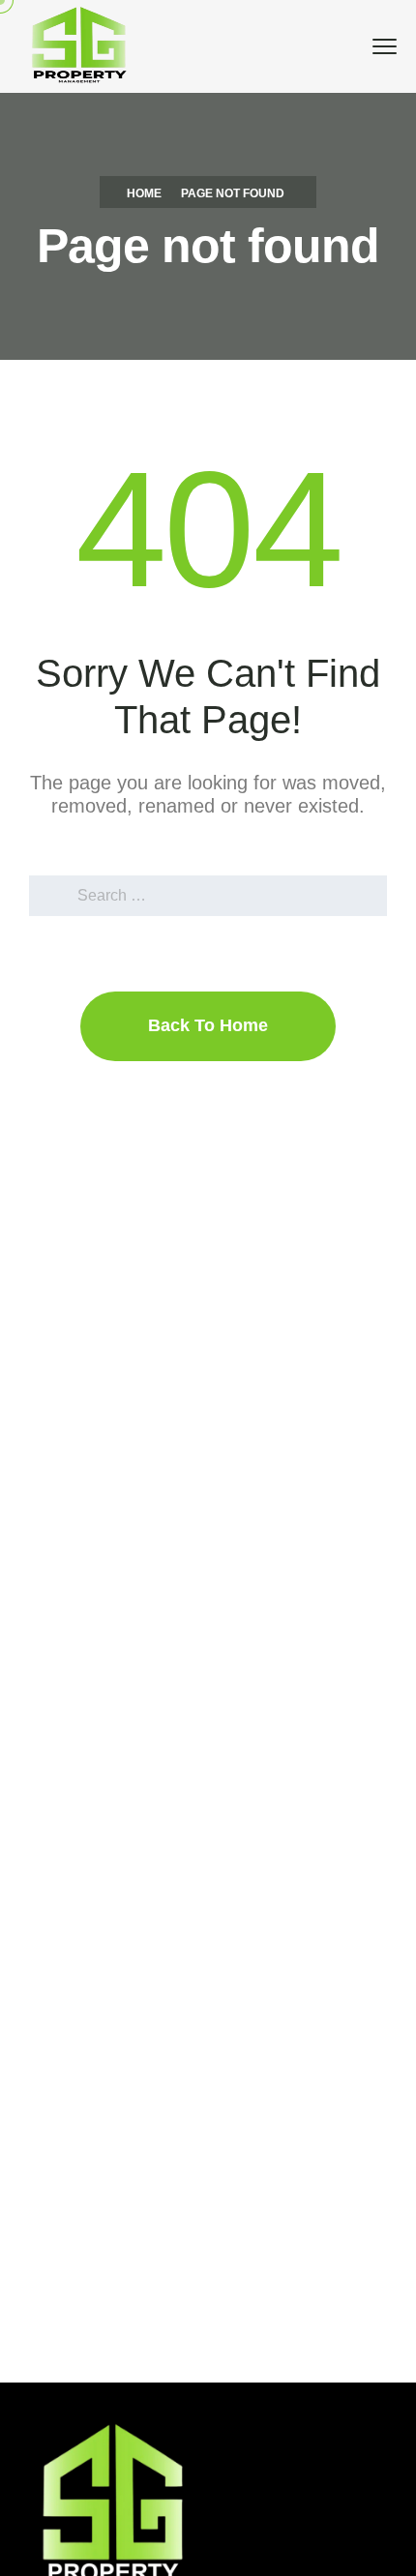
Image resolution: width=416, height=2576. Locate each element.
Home (144, 193)
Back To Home (208, 1025)
